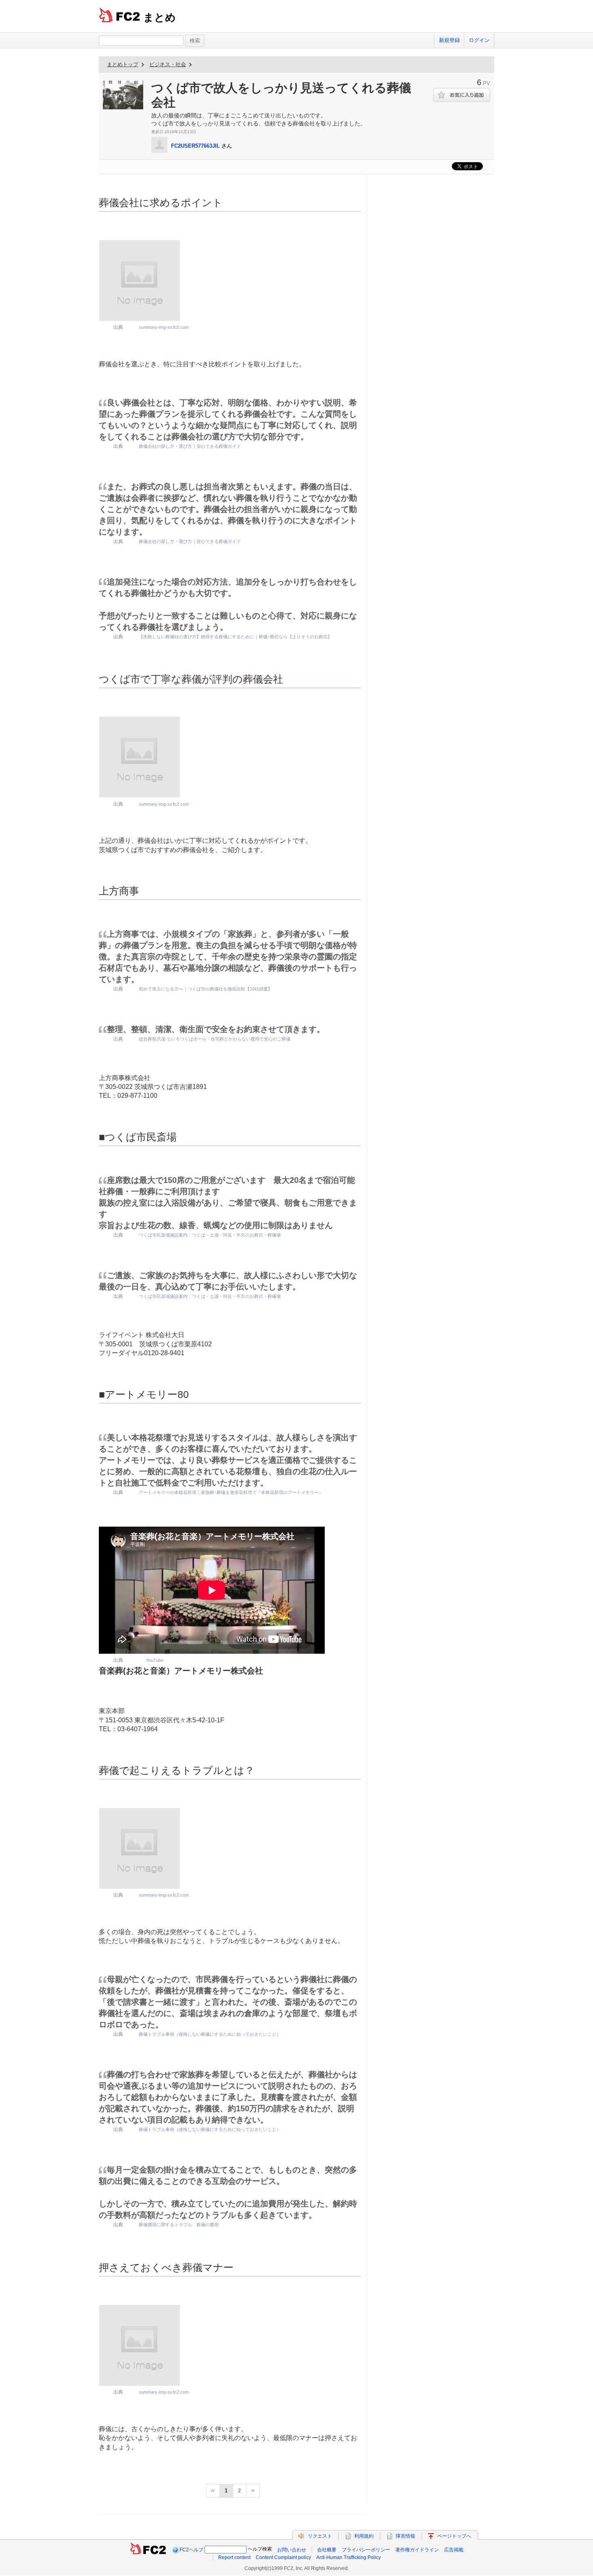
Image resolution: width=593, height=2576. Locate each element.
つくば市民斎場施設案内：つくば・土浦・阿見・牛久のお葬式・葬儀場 (210, 1235)
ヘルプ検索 (260, 2549)
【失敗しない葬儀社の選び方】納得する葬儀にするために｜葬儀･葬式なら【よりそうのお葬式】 (235, 637)
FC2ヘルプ (191, 2550)
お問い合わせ (292, 2550)
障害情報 (405, 2536)
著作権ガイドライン (417, 2550)
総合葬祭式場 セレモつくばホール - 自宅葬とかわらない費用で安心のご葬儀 (215, 1039)
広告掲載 (454, 2550)
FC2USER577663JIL (195, 146)
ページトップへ (454, 2536)
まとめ (160, 17)
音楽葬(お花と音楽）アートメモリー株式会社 (181, 1671)
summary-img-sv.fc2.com (164, 327)
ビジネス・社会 (168, 64)
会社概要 (327, 2550)
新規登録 (449, 40)
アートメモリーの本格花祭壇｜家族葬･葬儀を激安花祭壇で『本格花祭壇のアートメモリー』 (231, 1492)
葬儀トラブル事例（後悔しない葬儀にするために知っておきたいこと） (210, 2034)
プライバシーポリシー (366, 2550)
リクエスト (320, 2536)
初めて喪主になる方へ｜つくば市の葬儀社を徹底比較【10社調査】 (206, 989)
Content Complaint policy (283, 2557)
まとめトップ (123, 64)
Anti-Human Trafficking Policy (349, 2557)
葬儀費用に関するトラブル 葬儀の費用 (179, 2225)
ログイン (479, 40)
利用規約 (364, 2536)
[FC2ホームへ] (148, 2550)
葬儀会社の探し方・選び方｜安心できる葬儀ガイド (190, 446)
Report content (234, 2557)
